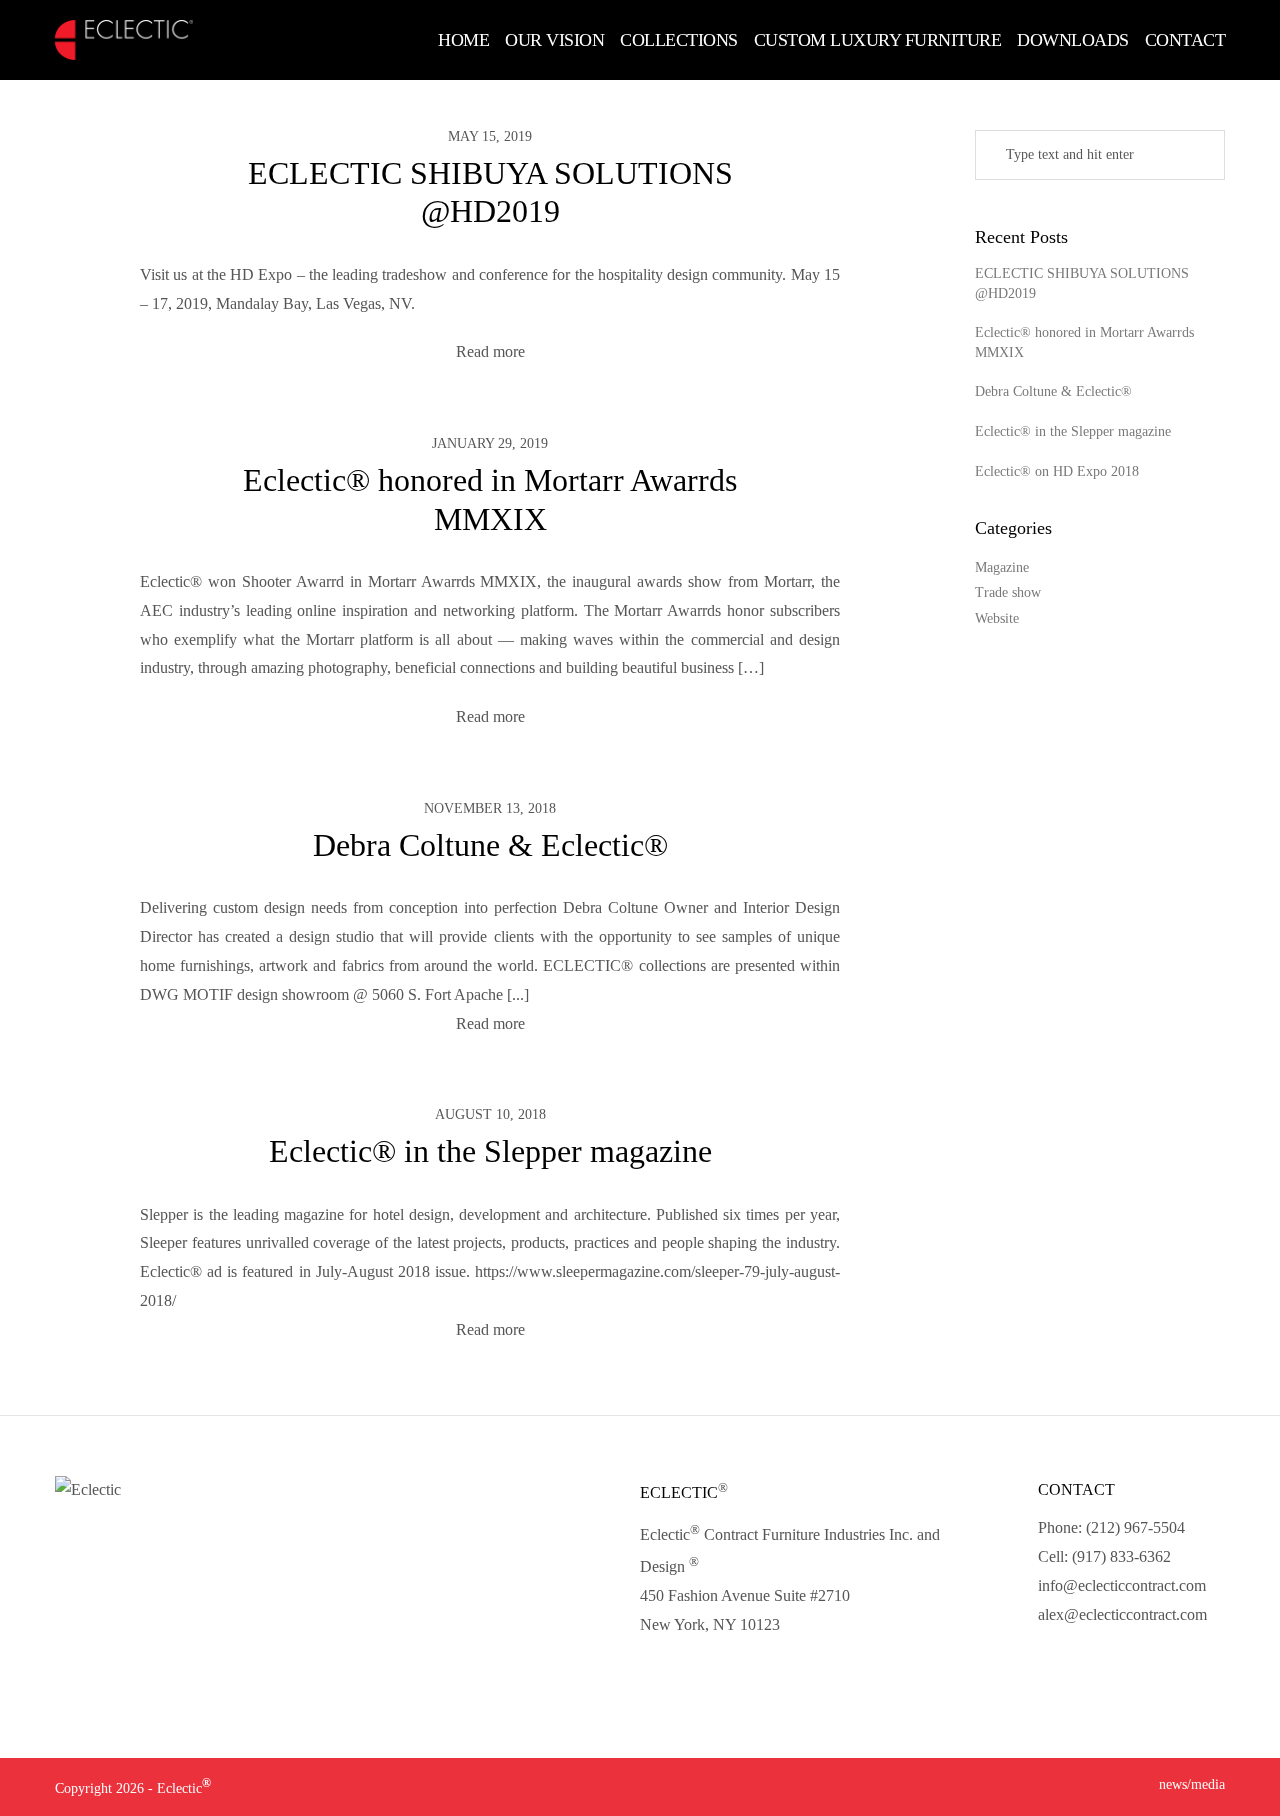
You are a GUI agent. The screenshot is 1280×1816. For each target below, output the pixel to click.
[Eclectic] (124, 40)
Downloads (1073, 40)
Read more (490, 351)
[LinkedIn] (1053, 1662)
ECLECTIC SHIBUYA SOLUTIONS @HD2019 (1082, 283)
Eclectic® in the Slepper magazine (490, 1151)
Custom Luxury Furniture (878, 40)
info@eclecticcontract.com (1122, 1585)
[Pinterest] (1158, 1662)
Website (997, 618)
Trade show (1008, 592)
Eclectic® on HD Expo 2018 (1057, 471)
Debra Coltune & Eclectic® (490, 845)
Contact (1185, 40)
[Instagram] (1124, 1662)
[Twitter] (1089, 1662)
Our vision (554, 40)
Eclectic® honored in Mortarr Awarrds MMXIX (1084, 342)
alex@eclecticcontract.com (1122, 1614)
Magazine (1002, 567)
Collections (679, 40)
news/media (1192, 1784)
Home (463, 40)
